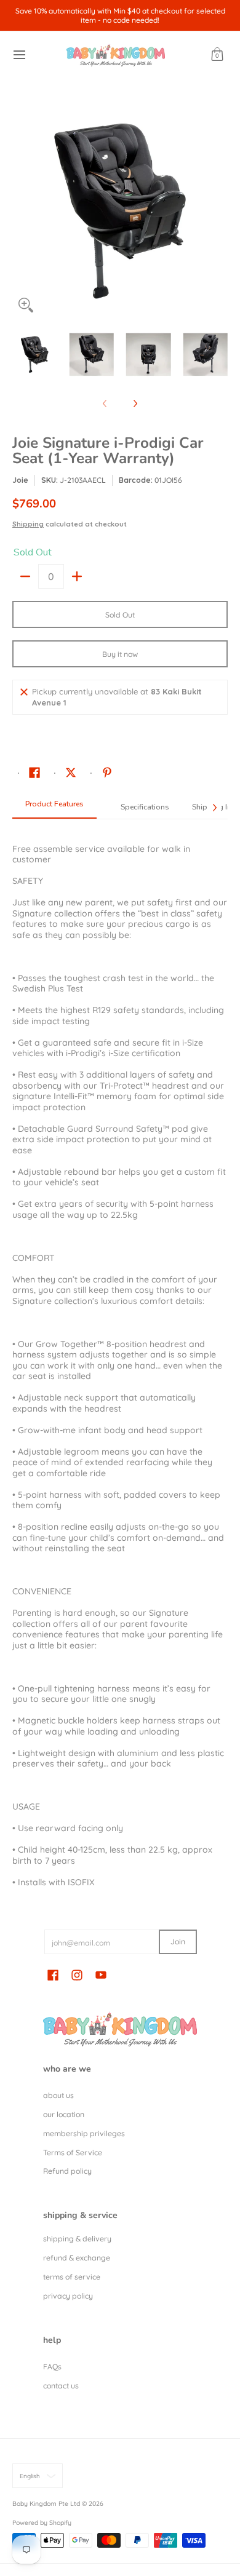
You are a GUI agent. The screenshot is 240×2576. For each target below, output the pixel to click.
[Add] (77, 576)
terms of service (72, 2277)
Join (178, 1942)
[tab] (54, 808)
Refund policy (67, 2171)
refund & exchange (77, 2258)
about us (58, 2095)
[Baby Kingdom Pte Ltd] (116, 55)
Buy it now (120, 654)
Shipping (28, 524)
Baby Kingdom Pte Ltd (46, 2503)
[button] (217, 55)
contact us (61, 2386)
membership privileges (84, 2133)
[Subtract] (25, 576)
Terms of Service (73, 2153)
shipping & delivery (77, 2239)
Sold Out (120, 615)
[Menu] (19, 55)
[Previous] (21, 211)
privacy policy (68, 2296)
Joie (20, 480)
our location (64, 2114)
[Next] (219, 211)
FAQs (52, 2367)
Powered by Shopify (42, 2522)
